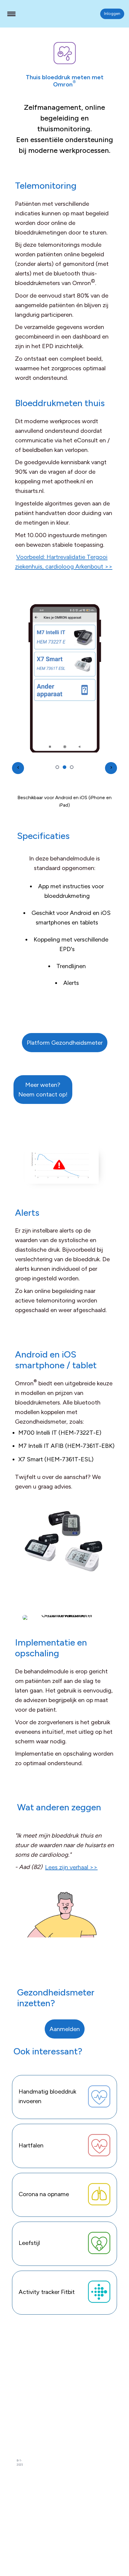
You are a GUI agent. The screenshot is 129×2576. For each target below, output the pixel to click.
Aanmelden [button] (65, 2029)
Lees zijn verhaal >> (71, 1867)
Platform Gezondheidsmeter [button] (65, 1043)
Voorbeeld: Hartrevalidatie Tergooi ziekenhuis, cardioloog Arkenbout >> (64, 562)
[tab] (57, 767)
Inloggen (112, 13)
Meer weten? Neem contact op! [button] (43, 1090)
